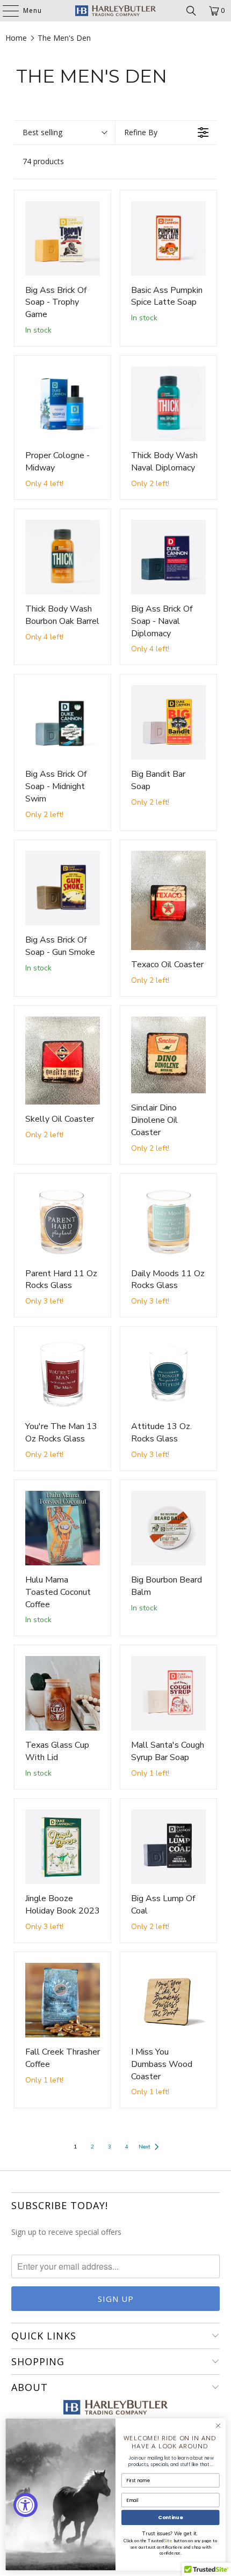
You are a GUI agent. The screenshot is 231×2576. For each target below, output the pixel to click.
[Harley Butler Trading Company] (116, 11)
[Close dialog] (218, 2426)
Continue (170, 2517)
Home (16, 38)
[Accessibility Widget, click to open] (26, 2505)
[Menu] (5, 11)
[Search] (191, 11)
